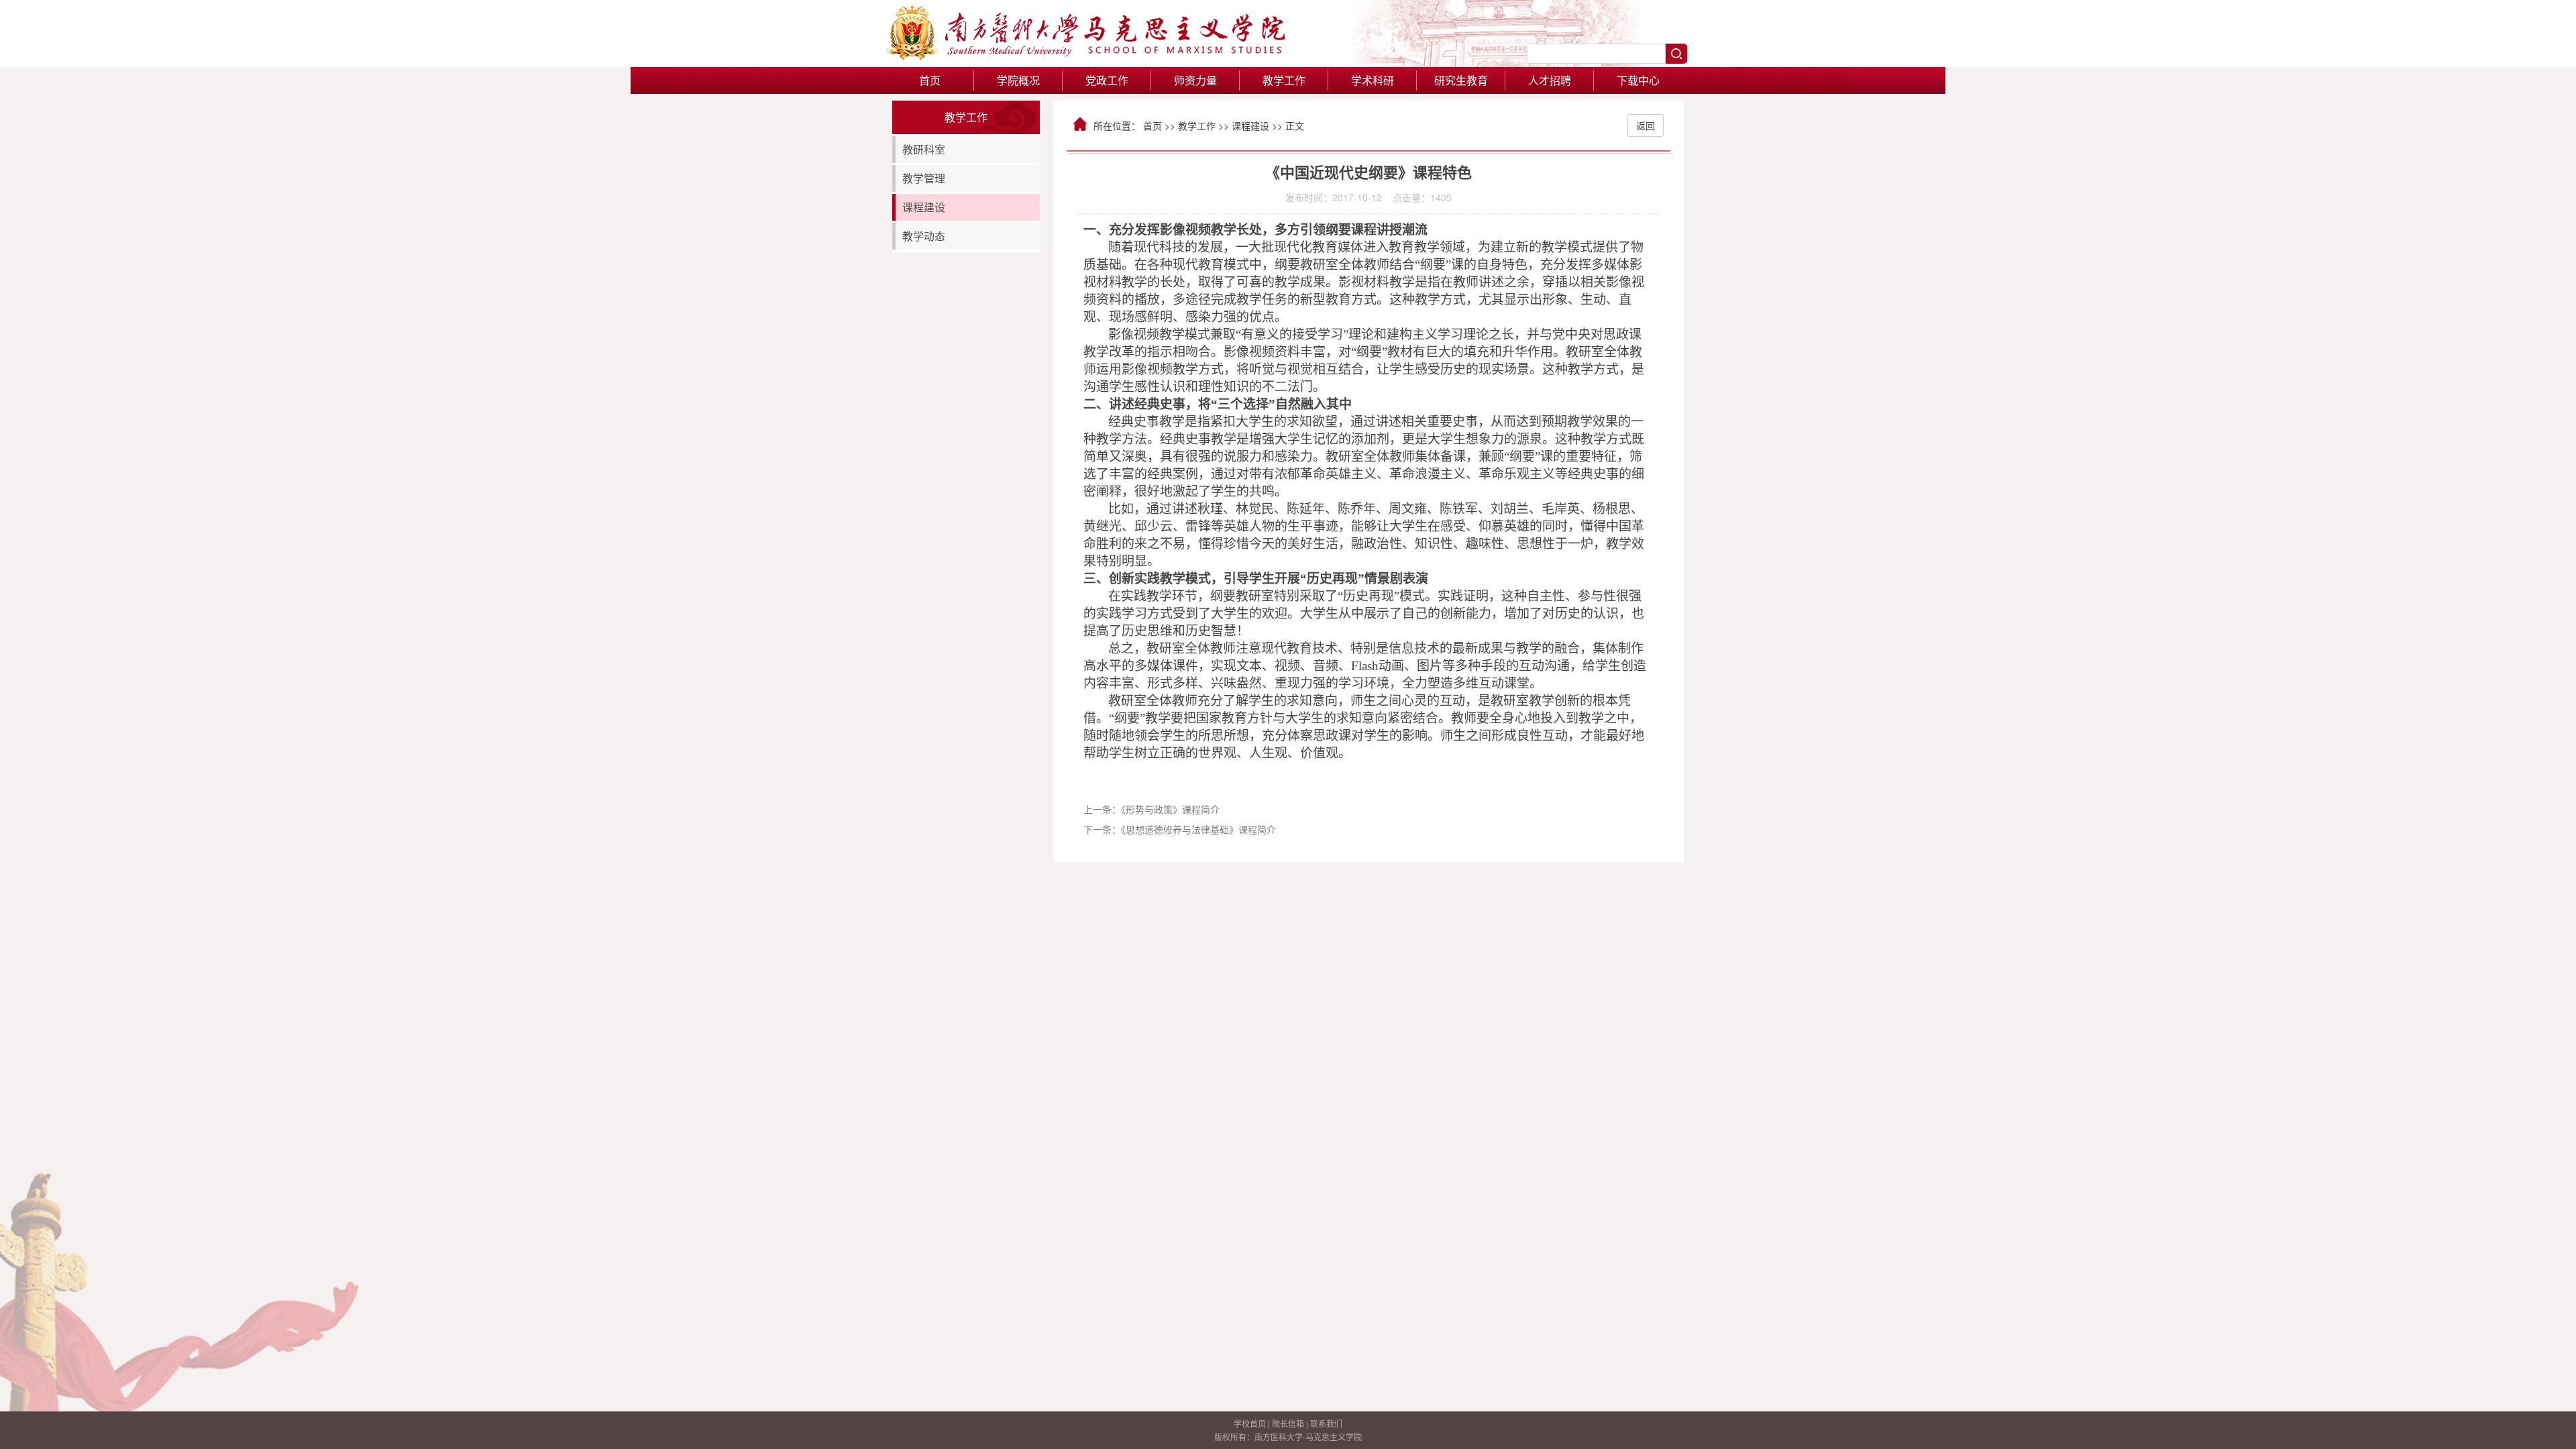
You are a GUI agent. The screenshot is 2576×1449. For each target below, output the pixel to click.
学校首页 (1250, 1423)
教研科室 (924, 149)
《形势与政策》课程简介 (1170, 809)
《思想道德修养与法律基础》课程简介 (1198, 829)
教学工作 (1197, 125)
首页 (930, 80)
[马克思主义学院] (1087, 56)
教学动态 (924, 236)
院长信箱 (1288, 1423)
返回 (1646, 125)
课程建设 (924, 207)
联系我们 (1326, 1423)
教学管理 (924, 178)
